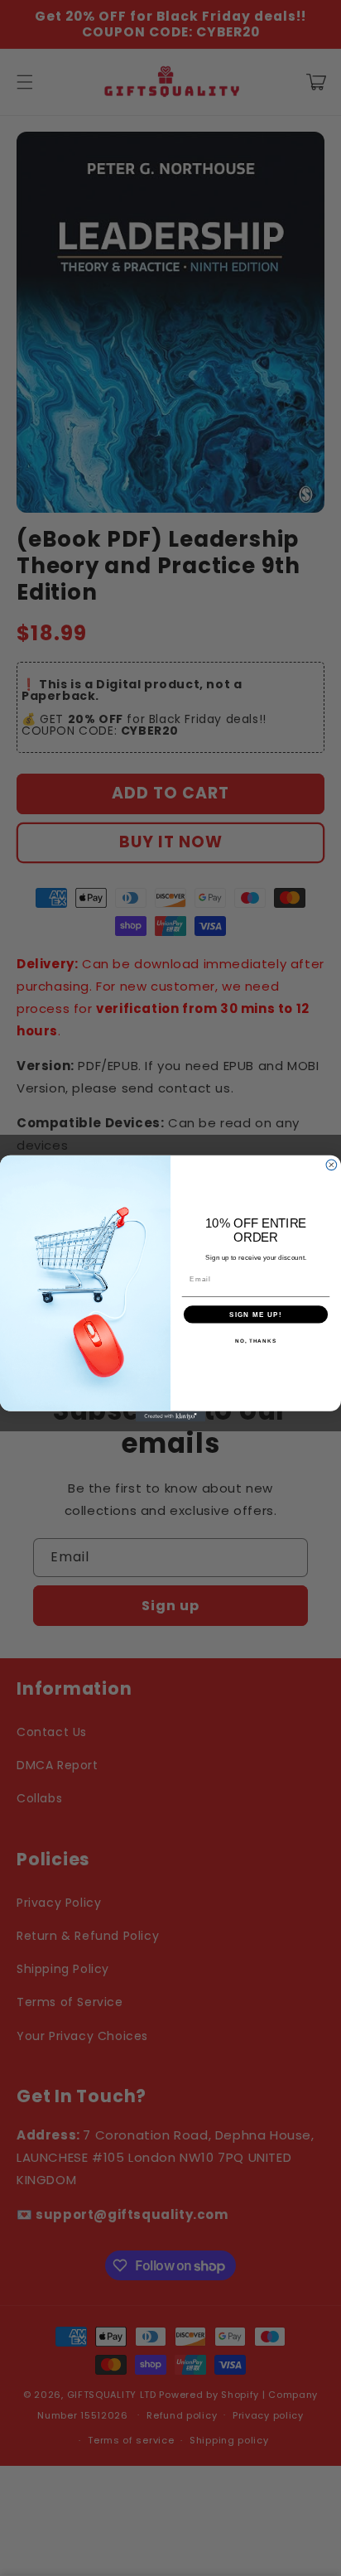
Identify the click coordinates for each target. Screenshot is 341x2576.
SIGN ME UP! (256, 1314)
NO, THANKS (256, 1340)
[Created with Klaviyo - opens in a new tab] (171, 1416)
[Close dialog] (331, 1164)
